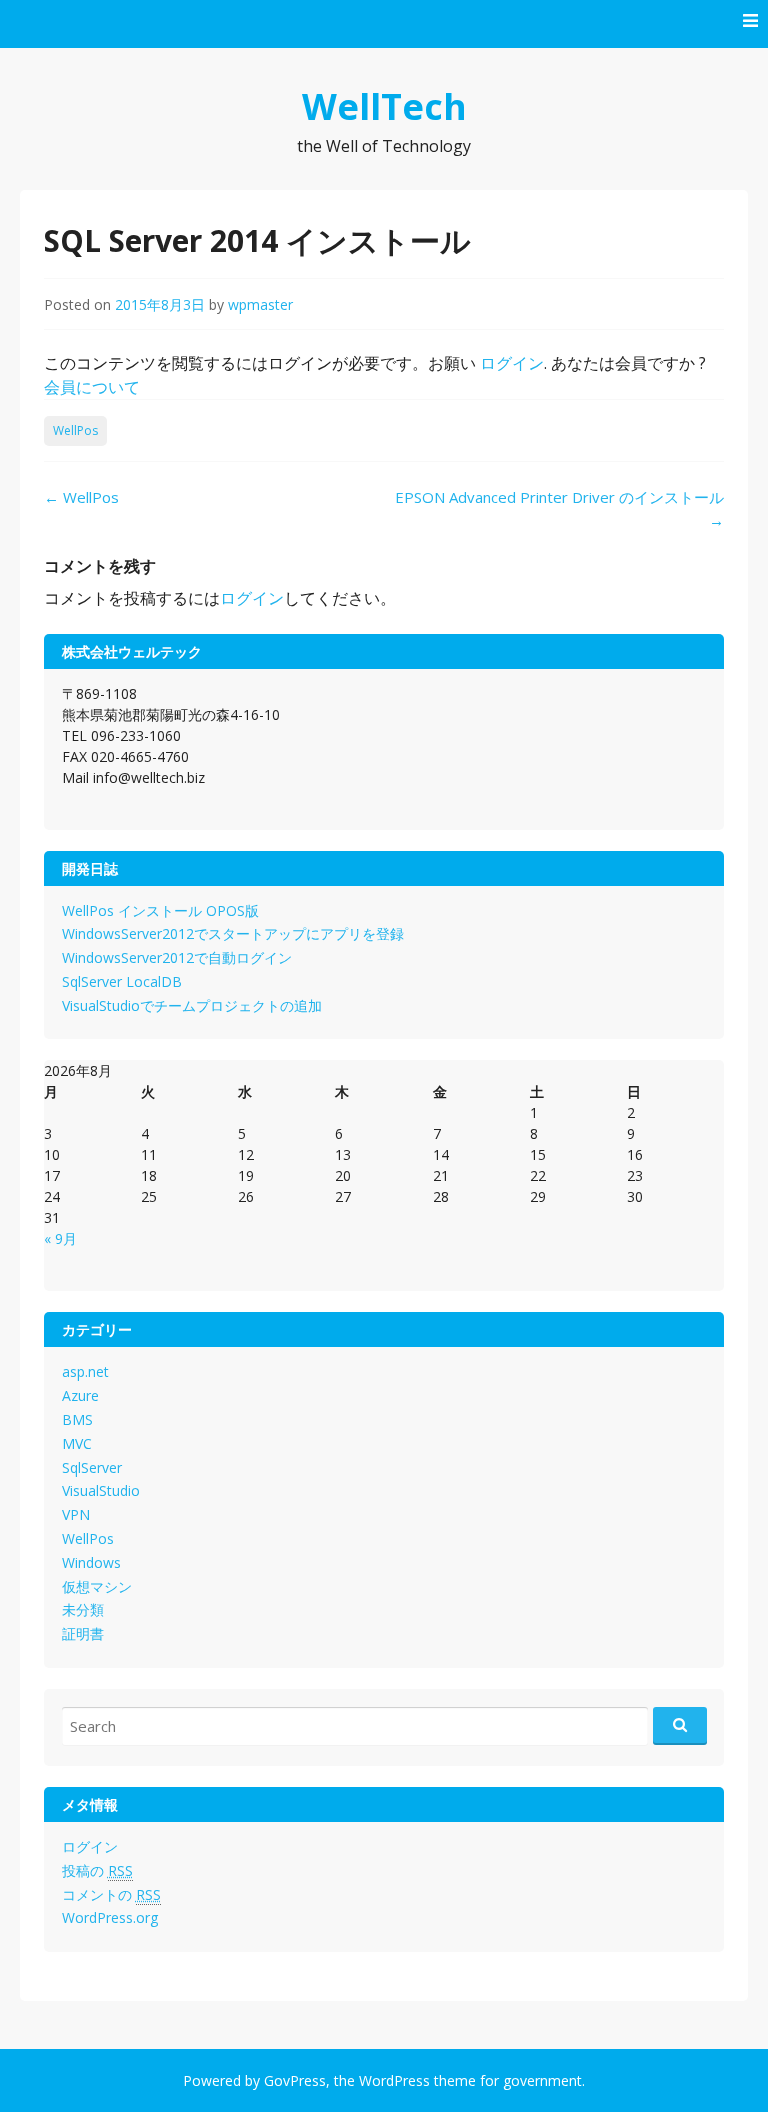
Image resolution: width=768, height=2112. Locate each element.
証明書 (83, 1633)
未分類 (83, 1609)
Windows (91, 1562)
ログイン (512, 363)
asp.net (85, 1371)
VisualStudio (101, 1490)
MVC (77, 1443)
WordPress (394, 2080)
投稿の (97, 1870)
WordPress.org (110, 1917)
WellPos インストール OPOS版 (160, 910)
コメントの (111, 1894)
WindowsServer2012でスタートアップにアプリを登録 (233, 933)
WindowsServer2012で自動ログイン (177, 957)
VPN (76, 1514)
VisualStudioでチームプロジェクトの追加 (192, 1005)
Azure (80, 1395)
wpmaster (260, 304)
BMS (77, 1419)
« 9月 (60, 1238)
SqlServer (92, 1467)
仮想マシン (97, 1586)
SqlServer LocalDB (122, 981)
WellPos (75, 430)
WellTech (384, 106)
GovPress (295, 2080)
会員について (92, 387)
